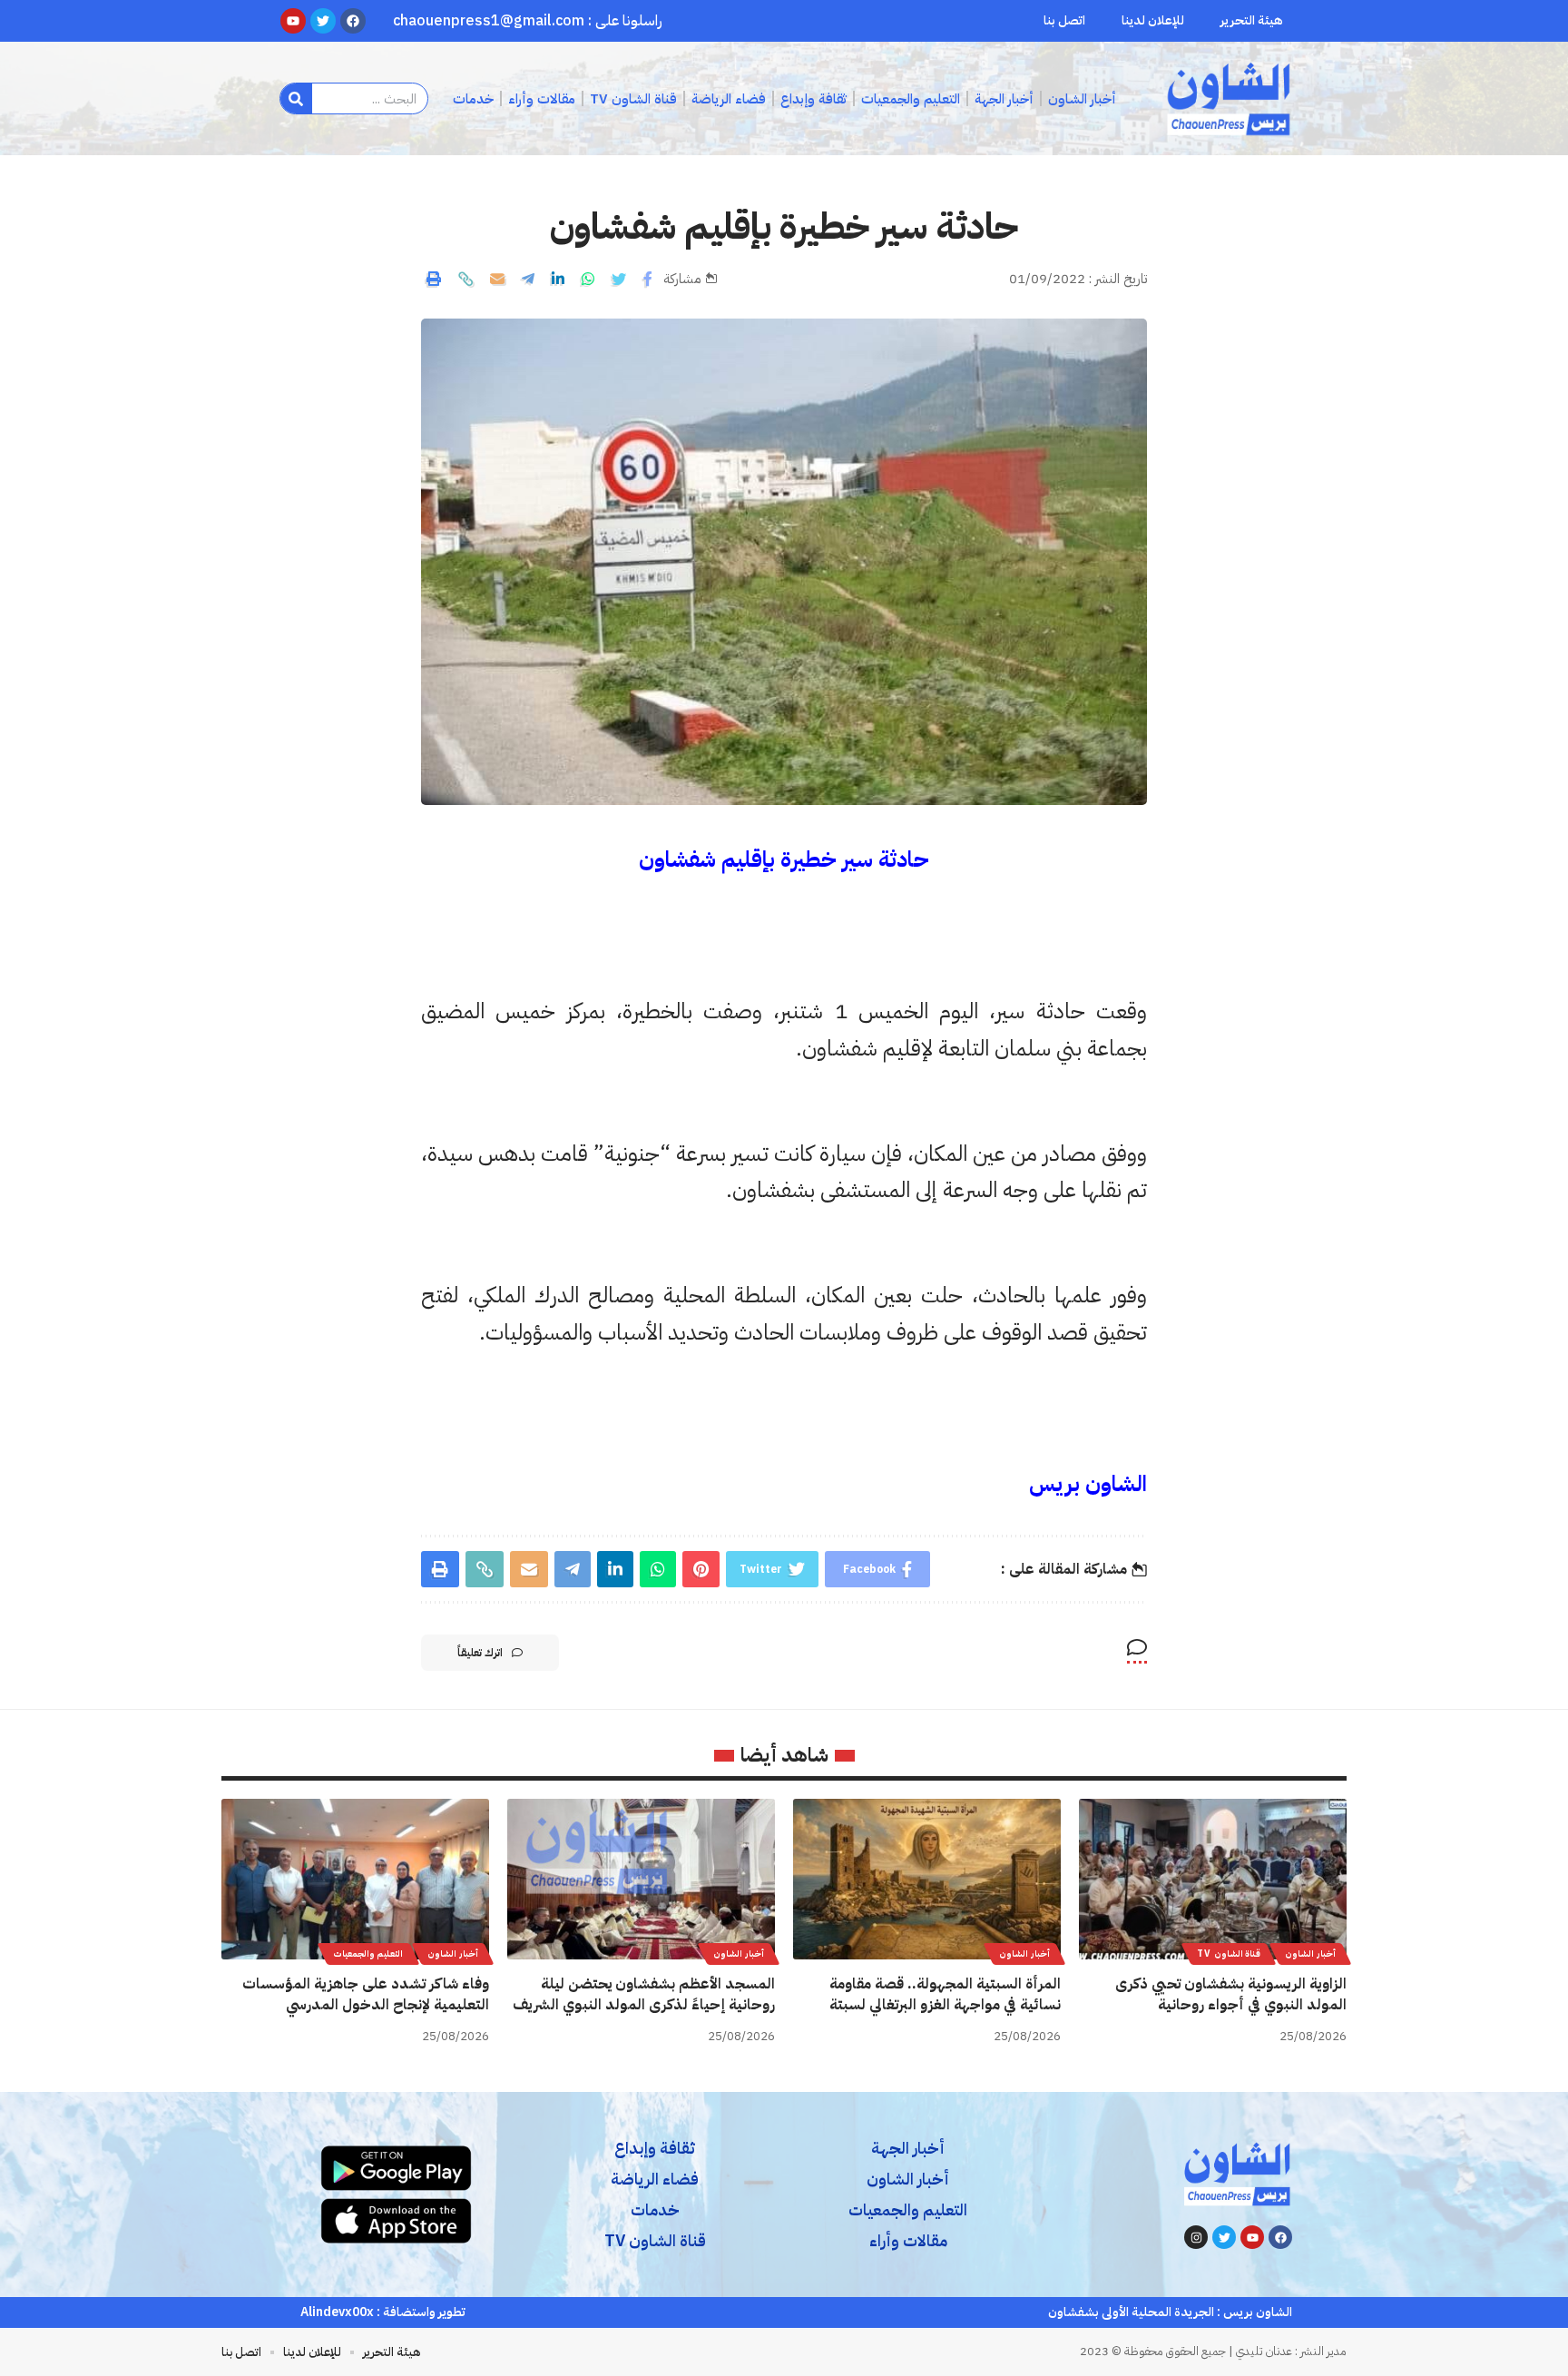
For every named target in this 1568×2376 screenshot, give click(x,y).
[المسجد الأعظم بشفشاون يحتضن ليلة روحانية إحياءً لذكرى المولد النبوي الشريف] (641, 1879)
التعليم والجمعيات (368, 1954)
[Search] (296, 98)
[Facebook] (1280, 2237)
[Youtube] (1252, 2237)
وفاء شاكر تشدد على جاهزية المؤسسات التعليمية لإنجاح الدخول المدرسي (366, 1994)
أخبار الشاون (1310, 1954)
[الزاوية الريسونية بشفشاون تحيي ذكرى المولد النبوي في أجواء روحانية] (1213, 1879)
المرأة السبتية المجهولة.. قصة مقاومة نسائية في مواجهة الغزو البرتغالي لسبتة (945, 1994)
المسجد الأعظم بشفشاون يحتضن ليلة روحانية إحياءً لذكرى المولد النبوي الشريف (644, 1994)
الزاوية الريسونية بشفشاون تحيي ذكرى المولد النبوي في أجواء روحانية (1231, 1994)
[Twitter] (1224, 2237)
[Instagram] (1196, 2237)
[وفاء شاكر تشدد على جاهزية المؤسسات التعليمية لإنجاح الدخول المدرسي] (355, 1879)
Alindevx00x (337, 2312)
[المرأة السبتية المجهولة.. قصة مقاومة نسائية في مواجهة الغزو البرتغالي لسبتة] (927, 1879)
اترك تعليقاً (480, 1653)
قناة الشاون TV (1229, 1954)
